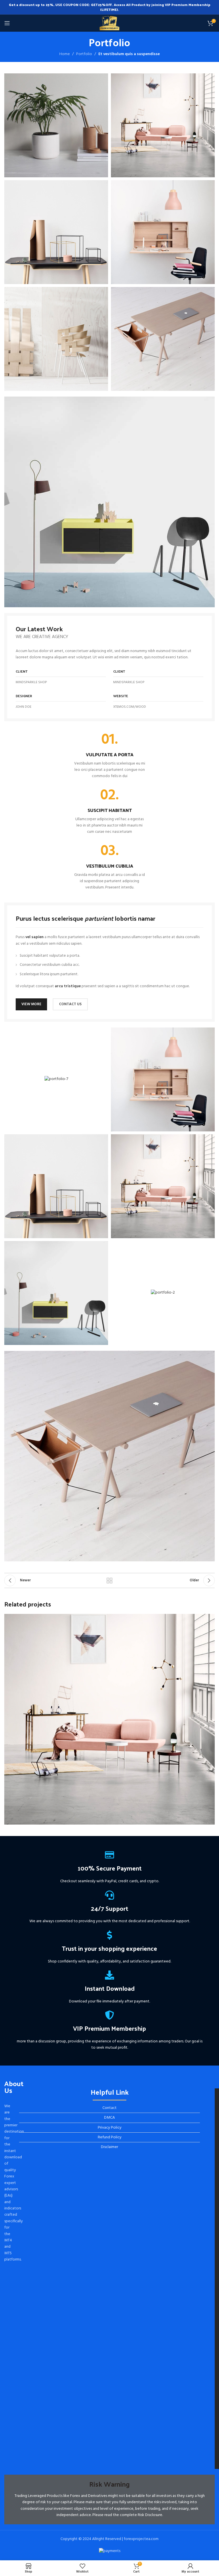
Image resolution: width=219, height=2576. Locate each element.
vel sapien (35, 937)
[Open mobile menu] (7, 23)
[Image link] (109, 502)
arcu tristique (68, 986)
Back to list (109, 1580)
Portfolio (84, 54)
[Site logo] (110, 23)
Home (65, 54)
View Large (210, 1619)
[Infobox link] (109, 756)
